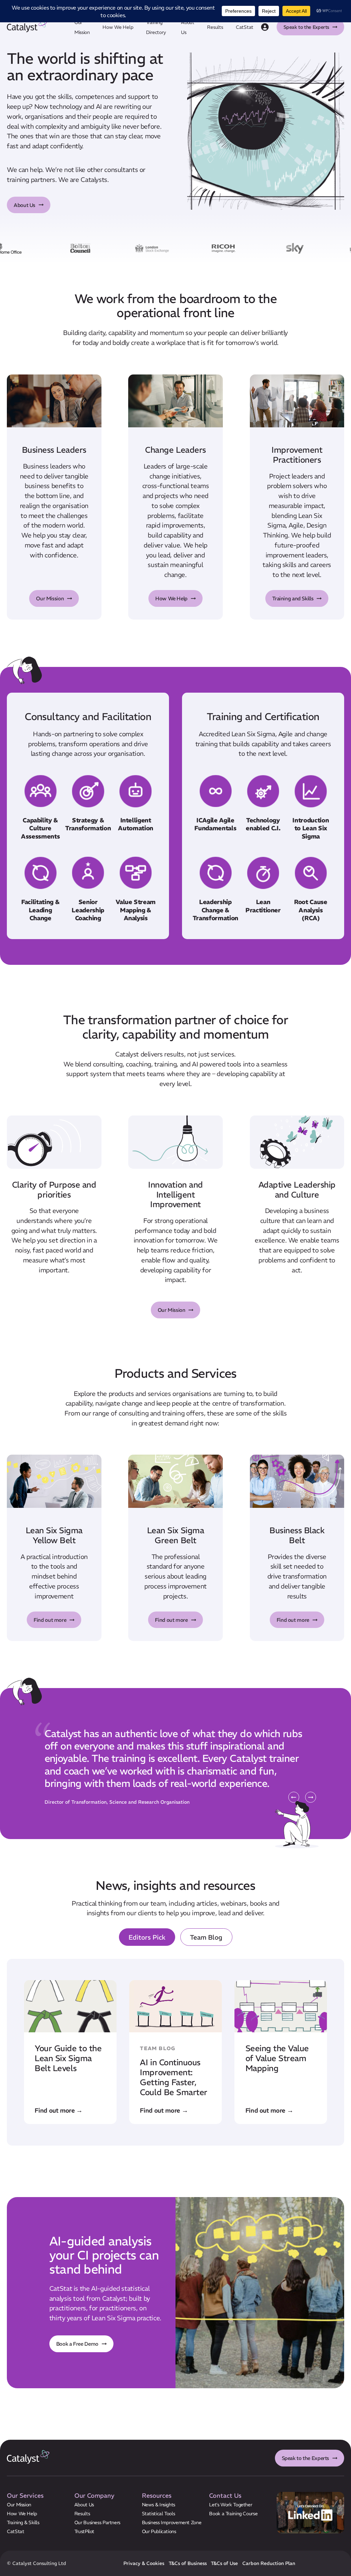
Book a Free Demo (77, 2343)
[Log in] (265, 27)
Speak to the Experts (306, 27)
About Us (25, 205)
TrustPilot (84, 2531)
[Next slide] (311, 1798)
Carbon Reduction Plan (269, 2563)
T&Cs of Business (188, 2563)
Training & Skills (23, 2522)
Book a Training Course (233, 2513)
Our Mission (50, 598)
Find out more (50, 1620)
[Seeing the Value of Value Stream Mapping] (281, 2052)
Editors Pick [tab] (147, 1937)
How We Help (118, 27)
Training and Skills (293, 598)
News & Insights (159, 2504)
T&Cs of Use (224, 2563)
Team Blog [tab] (206, 1937)
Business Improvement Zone (172, 2522)
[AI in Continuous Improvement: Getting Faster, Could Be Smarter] (175, 2052)
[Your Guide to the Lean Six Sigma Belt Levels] (70, 2052)
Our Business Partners (97, 2522)
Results (215, 27)
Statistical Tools (159, 2513)
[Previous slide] (294, 1798)
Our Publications (159, 2531)
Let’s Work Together (231, 2504)
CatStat (245, 27)
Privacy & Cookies (144, 2563)
